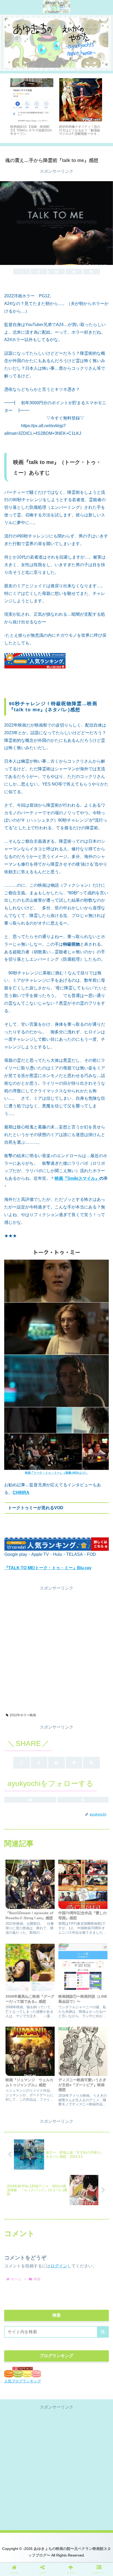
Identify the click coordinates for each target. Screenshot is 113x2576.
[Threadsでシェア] (44, 1810)
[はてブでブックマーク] (56, 272)
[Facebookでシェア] (39, 272)
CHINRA (21, 1492)
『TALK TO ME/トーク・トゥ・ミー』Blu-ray (48, 1568)
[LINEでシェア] (74, 272)
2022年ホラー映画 (23, 1715)
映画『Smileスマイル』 (77, 1178)
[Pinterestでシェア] (31, 1824)
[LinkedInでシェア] (57, 1824)
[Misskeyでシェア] (94, 1795)
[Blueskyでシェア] (69, 1795)
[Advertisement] (56, 1649)
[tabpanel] (32, 107)
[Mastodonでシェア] (44, 1795)
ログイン (59, 2266)
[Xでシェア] (22, 272)
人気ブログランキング (23, 2381)
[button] (91, 272)
